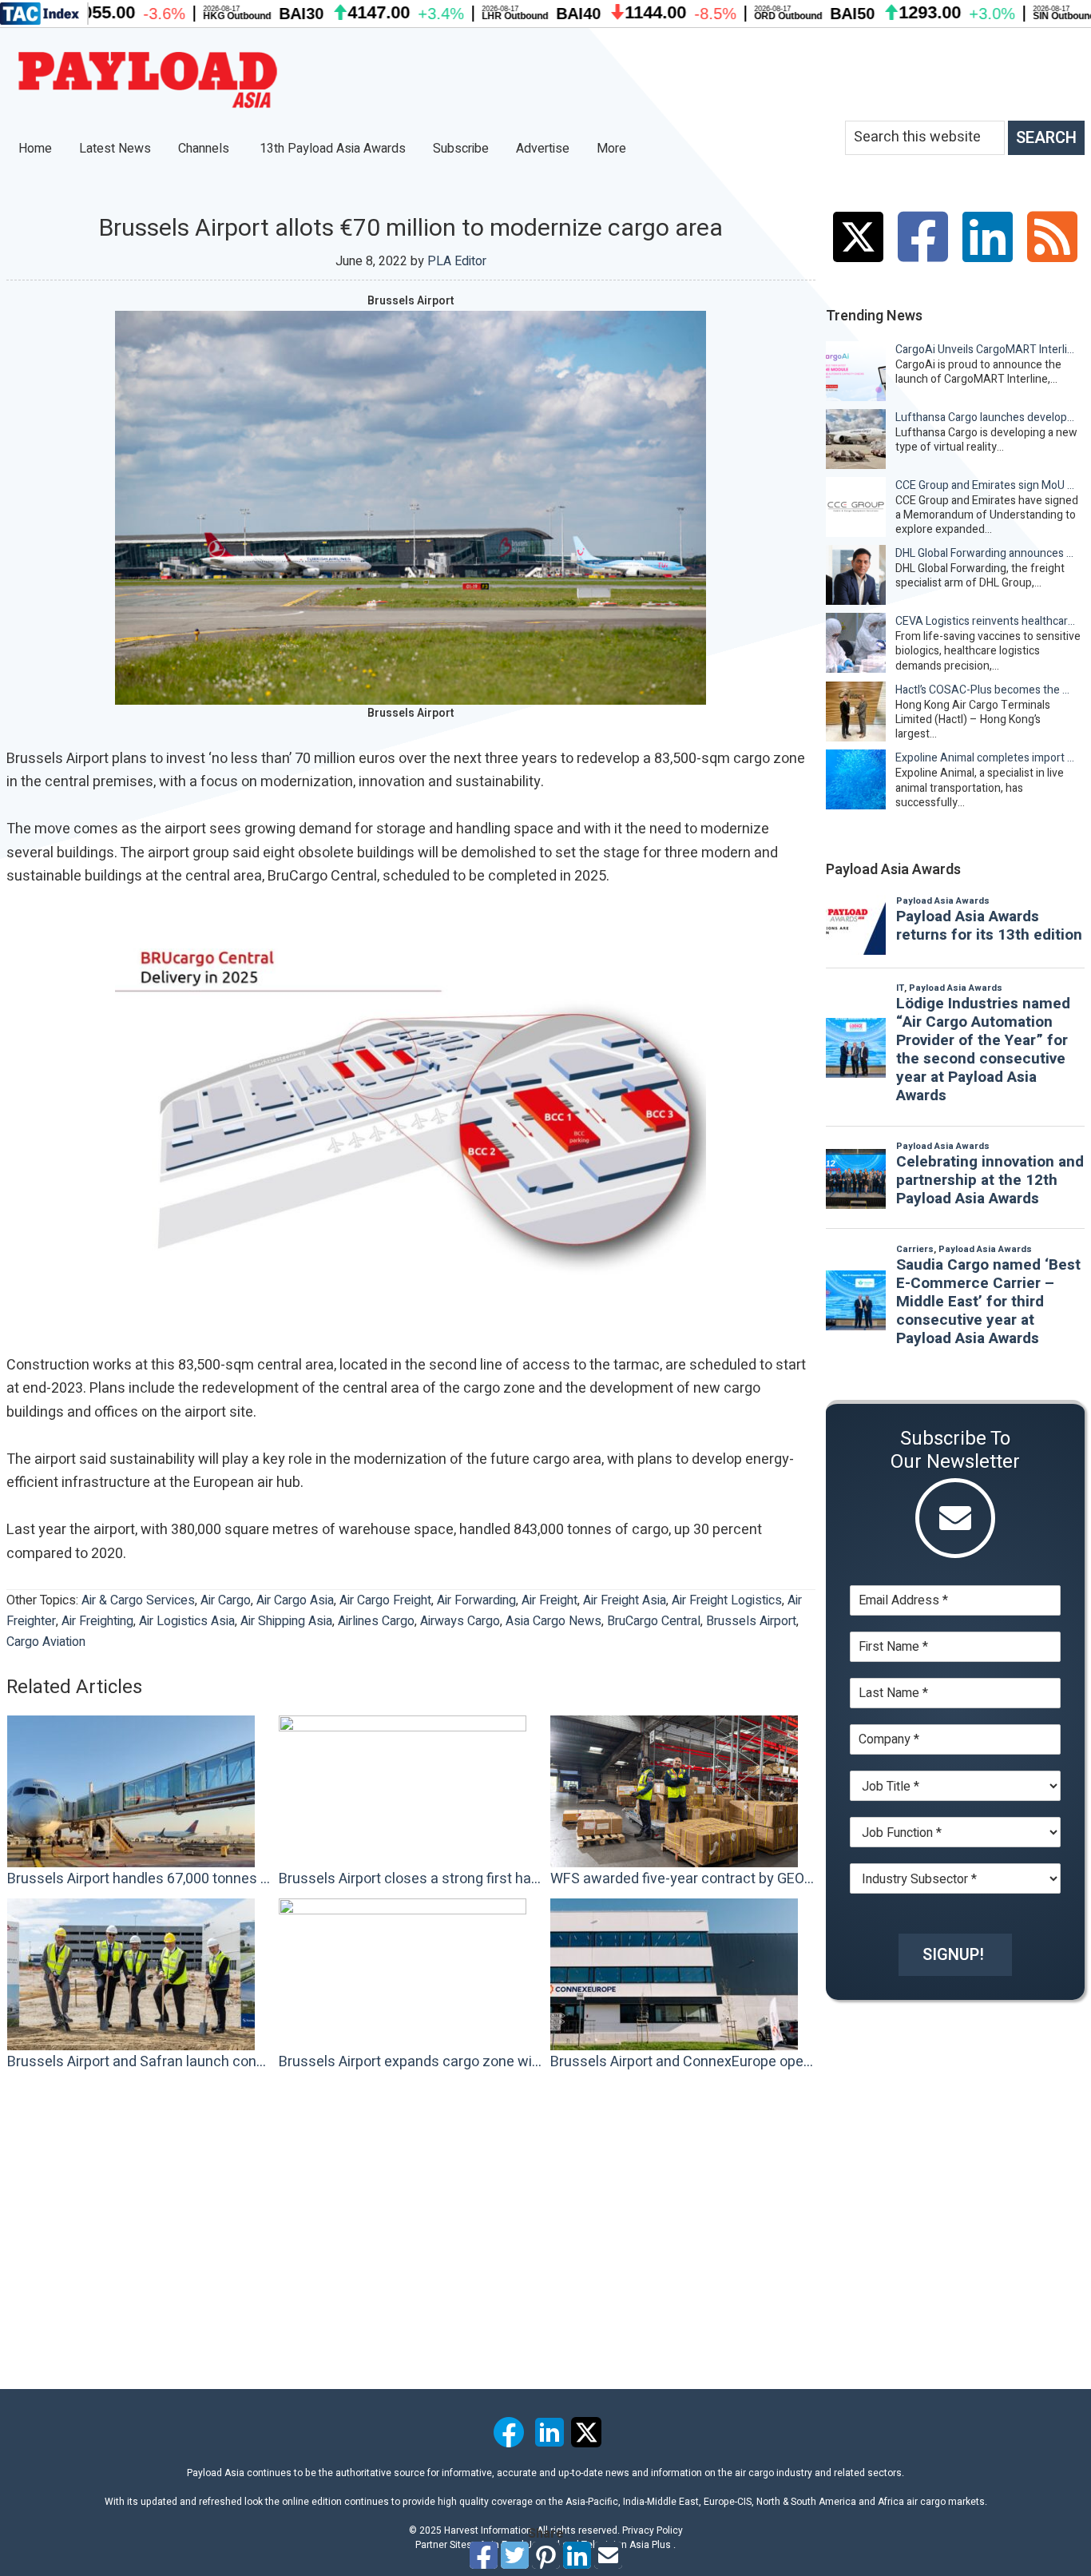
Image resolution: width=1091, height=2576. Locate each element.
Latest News (115, 149)
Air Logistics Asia (187, 1621)
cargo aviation (46, 1642)
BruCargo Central (654, 1621)
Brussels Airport (751, 1621)
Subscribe (461, 149)
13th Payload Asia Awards (333, 149)
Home (35, 149)
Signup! (953, 1955)
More (613, 149)
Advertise (543, 149)
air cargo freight (385, 1600)
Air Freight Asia (625, 1600)
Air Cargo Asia (295, 1600)
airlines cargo (376, 1621)
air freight (549, 1600)
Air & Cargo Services (138, 1600)
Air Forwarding (476, 1600)
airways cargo (460, 1621)
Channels (205, 149)
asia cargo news (553, 1621)
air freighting (97, 1621)
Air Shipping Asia (286, 1621)
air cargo (226, 1600)
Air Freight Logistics (727, 1600)
